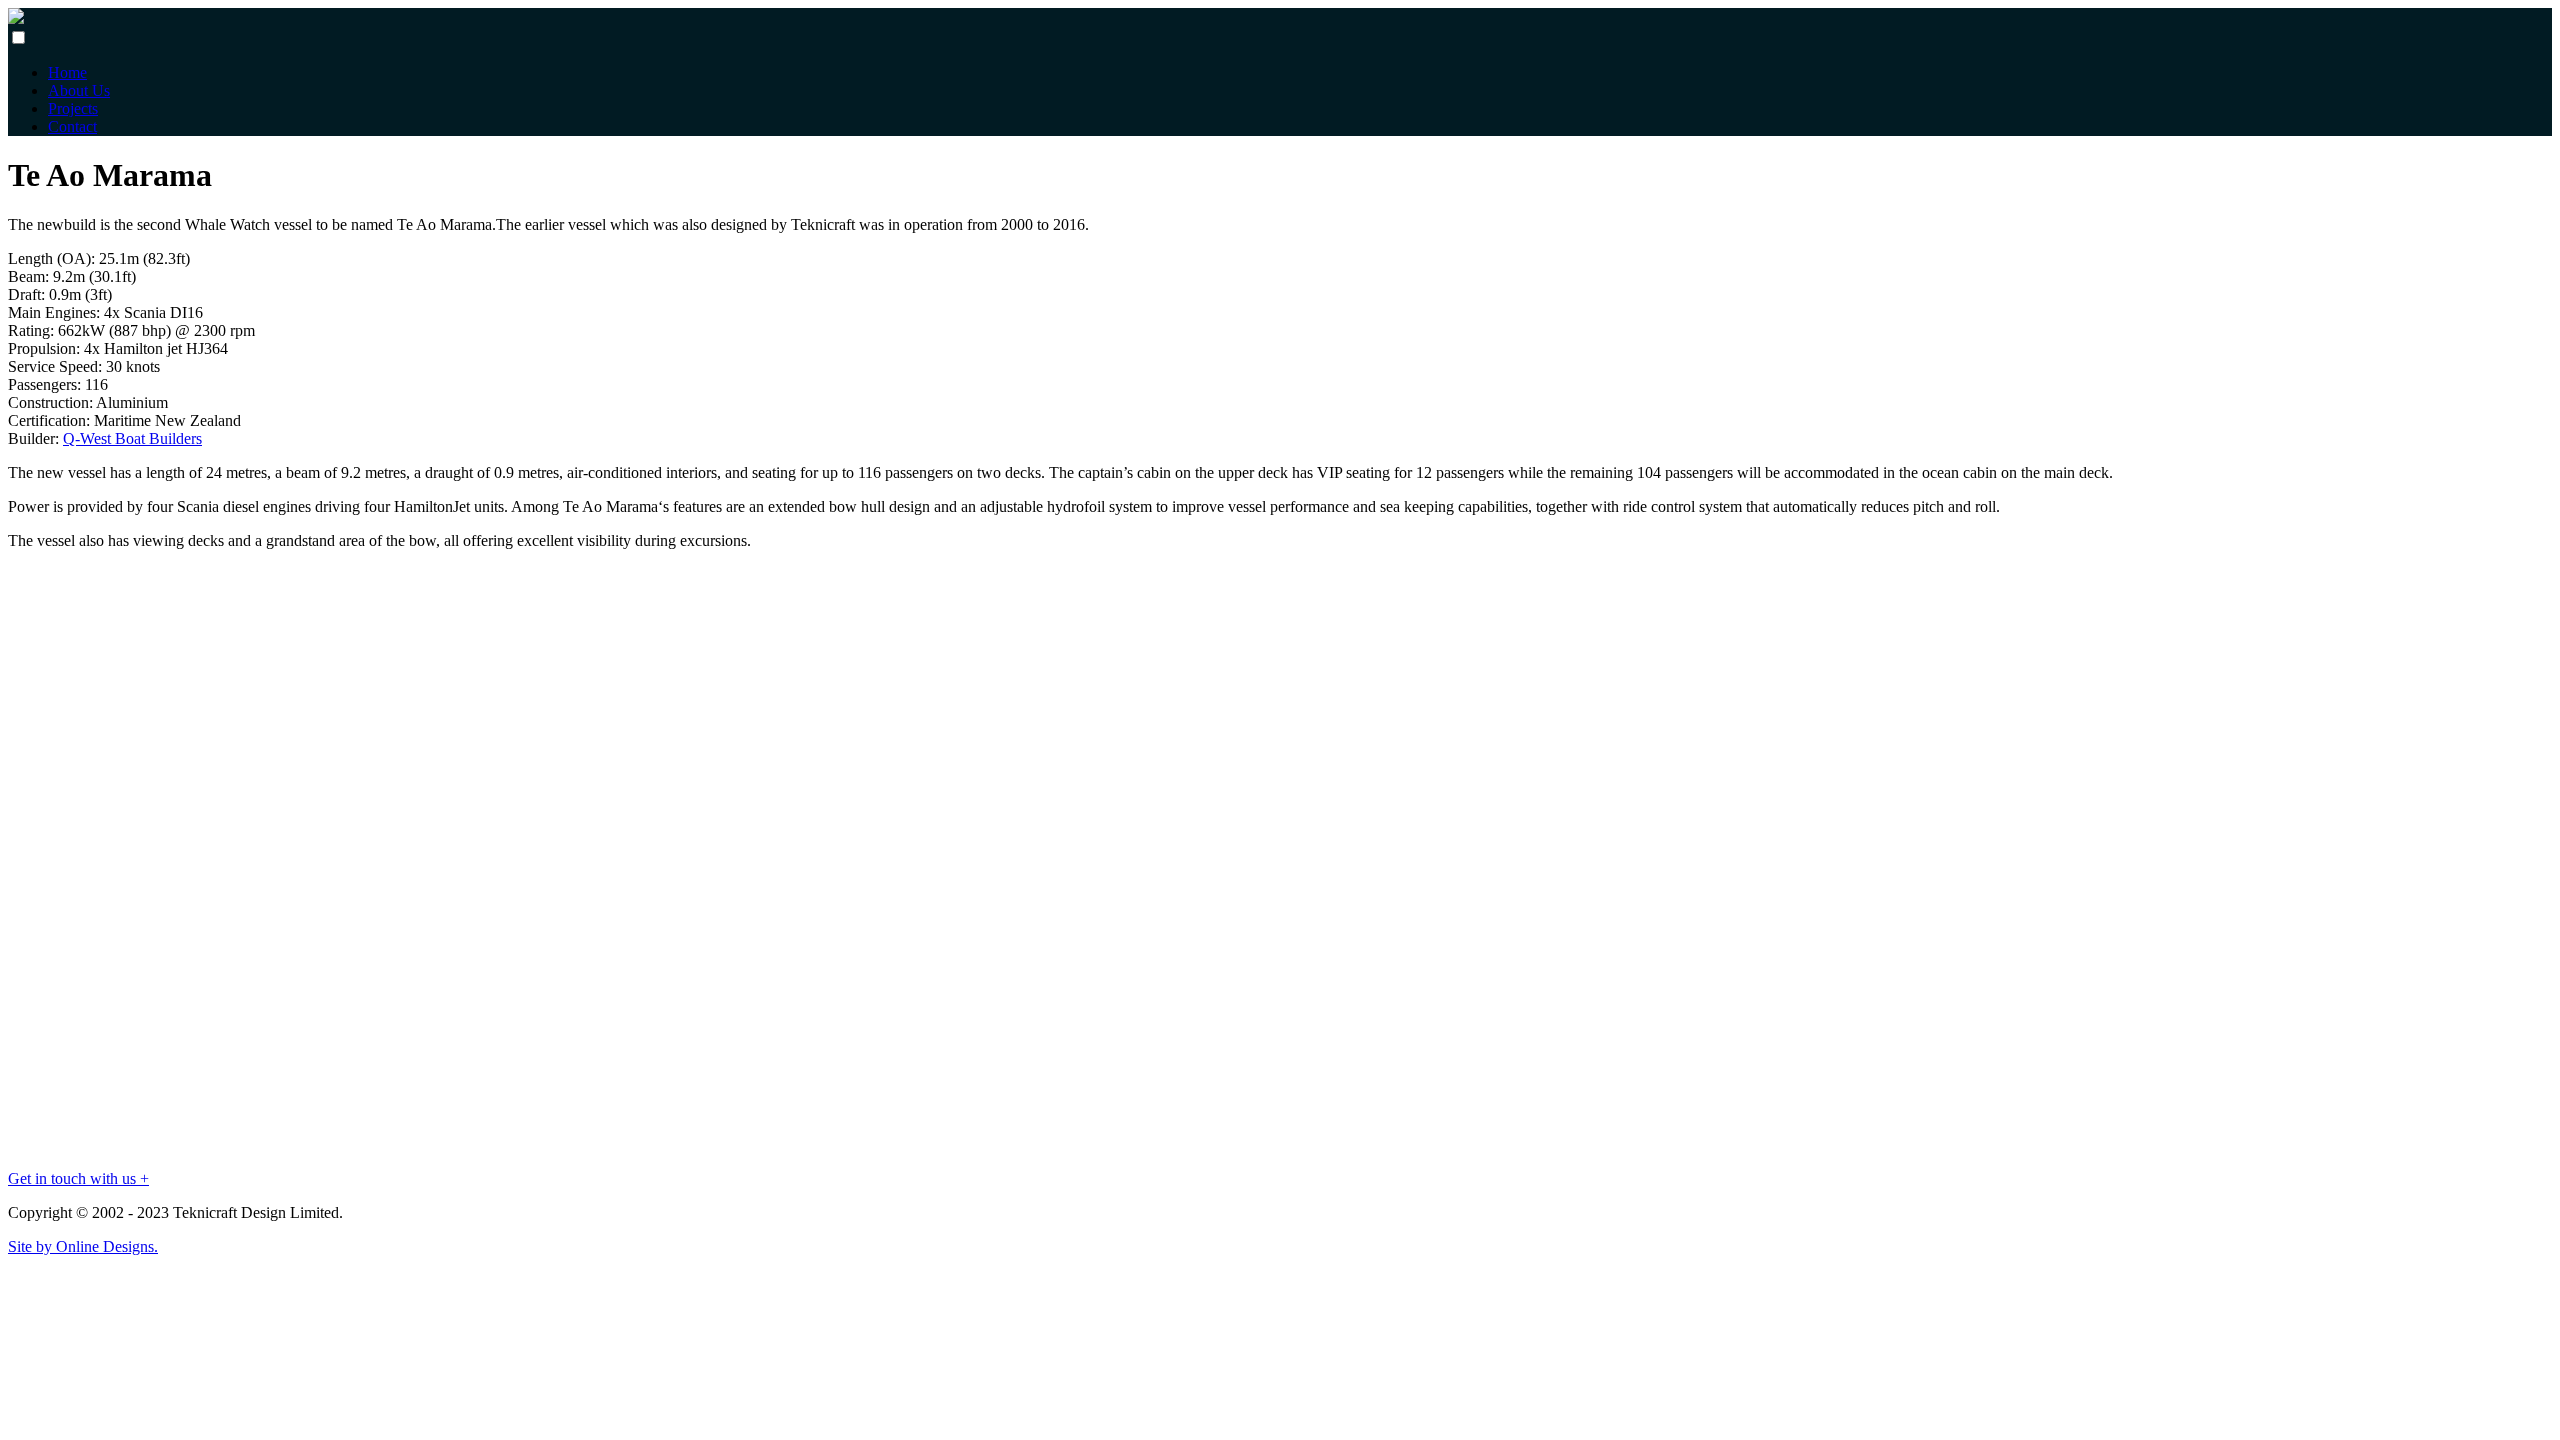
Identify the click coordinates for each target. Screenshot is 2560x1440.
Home (67, 72)
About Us (79, 90)
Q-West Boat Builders (132, 438)
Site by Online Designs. (83, 1246)
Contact (72, 126)
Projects (73, 108)
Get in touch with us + (78, 1178)
